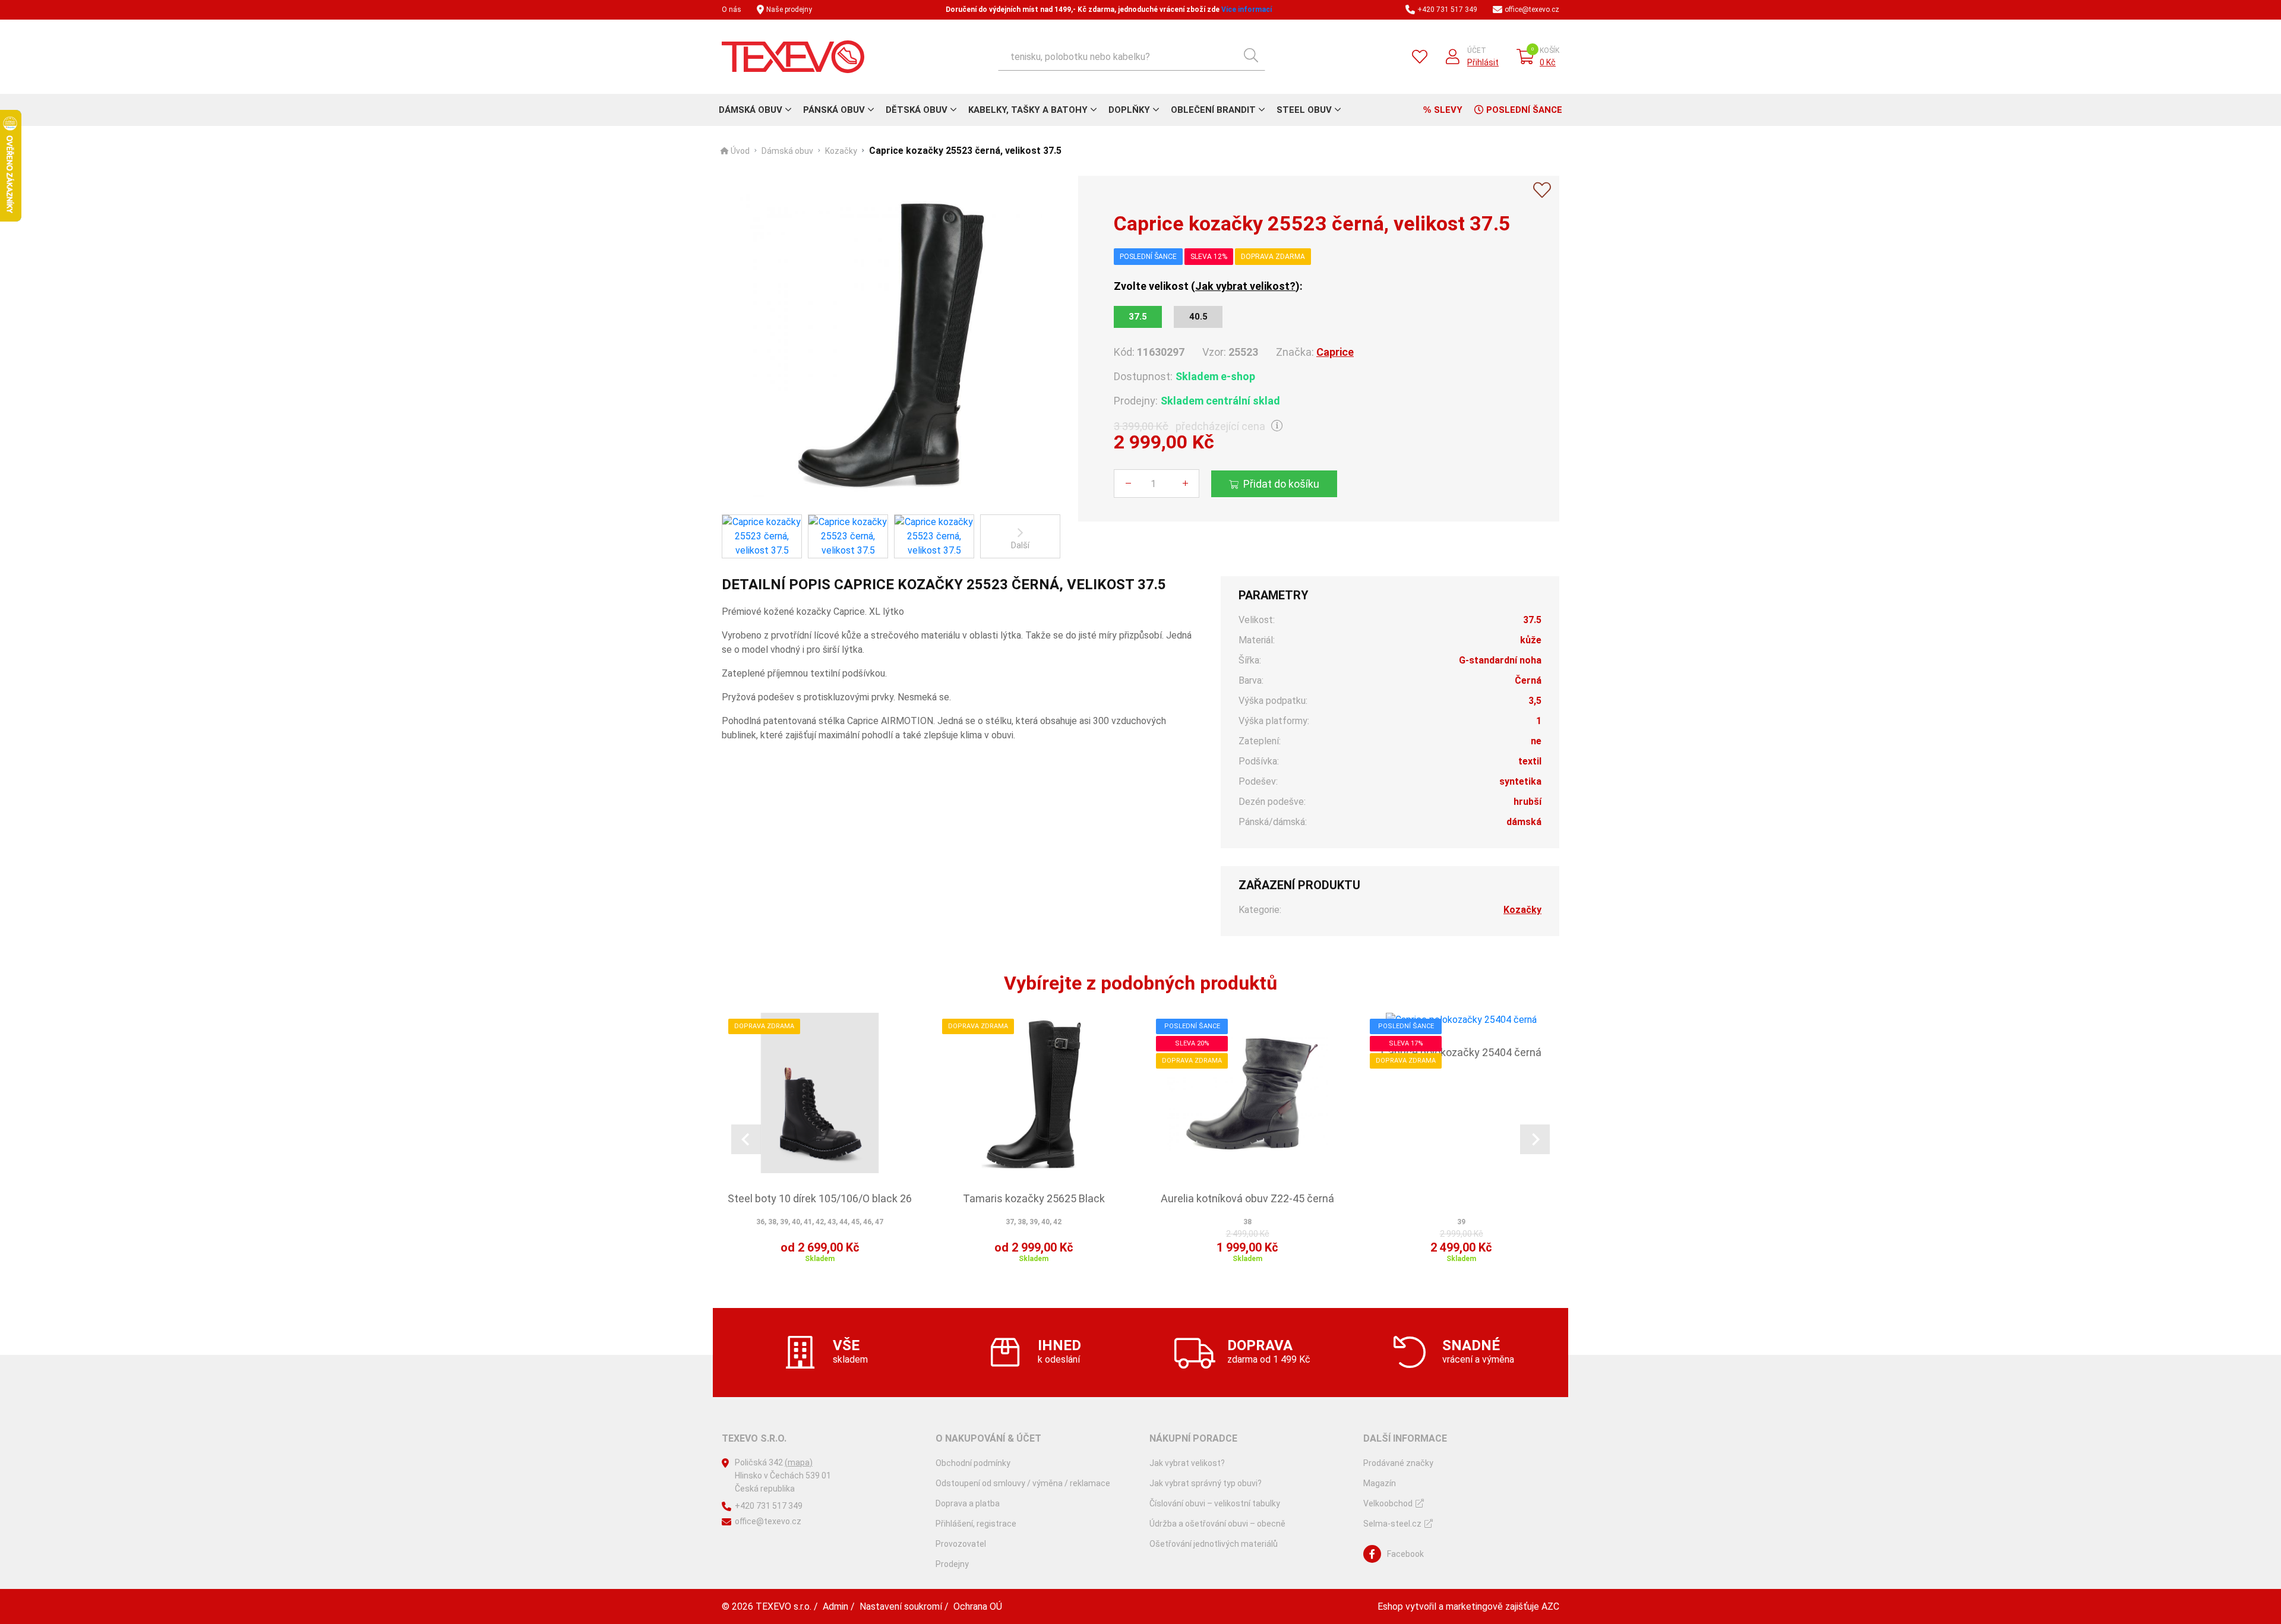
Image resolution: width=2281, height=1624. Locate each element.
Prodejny (952, 1564)
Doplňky (1129, 110)
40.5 (1198, 317)
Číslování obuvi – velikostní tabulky (1215, 1503)
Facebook (1405, 1554)
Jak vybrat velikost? (1245, 286)
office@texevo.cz (1532, 10)
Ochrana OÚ (978, 1606)
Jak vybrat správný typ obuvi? (1206, 1483)
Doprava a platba (968, 1503)
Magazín (1380, 1483)
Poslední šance (1524, 110)
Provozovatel (961, 1544)
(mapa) (799, 1462)
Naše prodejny (789, 10)
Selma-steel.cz (1392, 1524)
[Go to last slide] (746, 1139)
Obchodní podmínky (973, 1463)
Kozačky (841, 151)
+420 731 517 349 (1447, 10)
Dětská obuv (917, 110)
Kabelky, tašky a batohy (1028, 110)
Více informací (1247, 10)
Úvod (740, 151)
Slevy (1448, 110)
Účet (1477, 50)
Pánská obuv (834, 110)
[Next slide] (1535, 1139)
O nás (732, 10)
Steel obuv (1304, 110)
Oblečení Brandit (1213, 110)
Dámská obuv (751, 110)
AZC (1550, 1606)
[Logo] (793, 57)
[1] (1251, 56)
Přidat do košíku (1281, 484)
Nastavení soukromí (901, 1606)
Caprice (1335, 352)
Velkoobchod (1388, 1503)
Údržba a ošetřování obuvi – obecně (1217, 1524)
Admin (835, 1606)
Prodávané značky (1398, 1463)
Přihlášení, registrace (976, 1524)
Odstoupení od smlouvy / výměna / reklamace (1023, 1483)
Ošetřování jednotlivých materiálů (1214, 1544)
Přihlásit (1483, 62)
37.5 (1138, 317)
